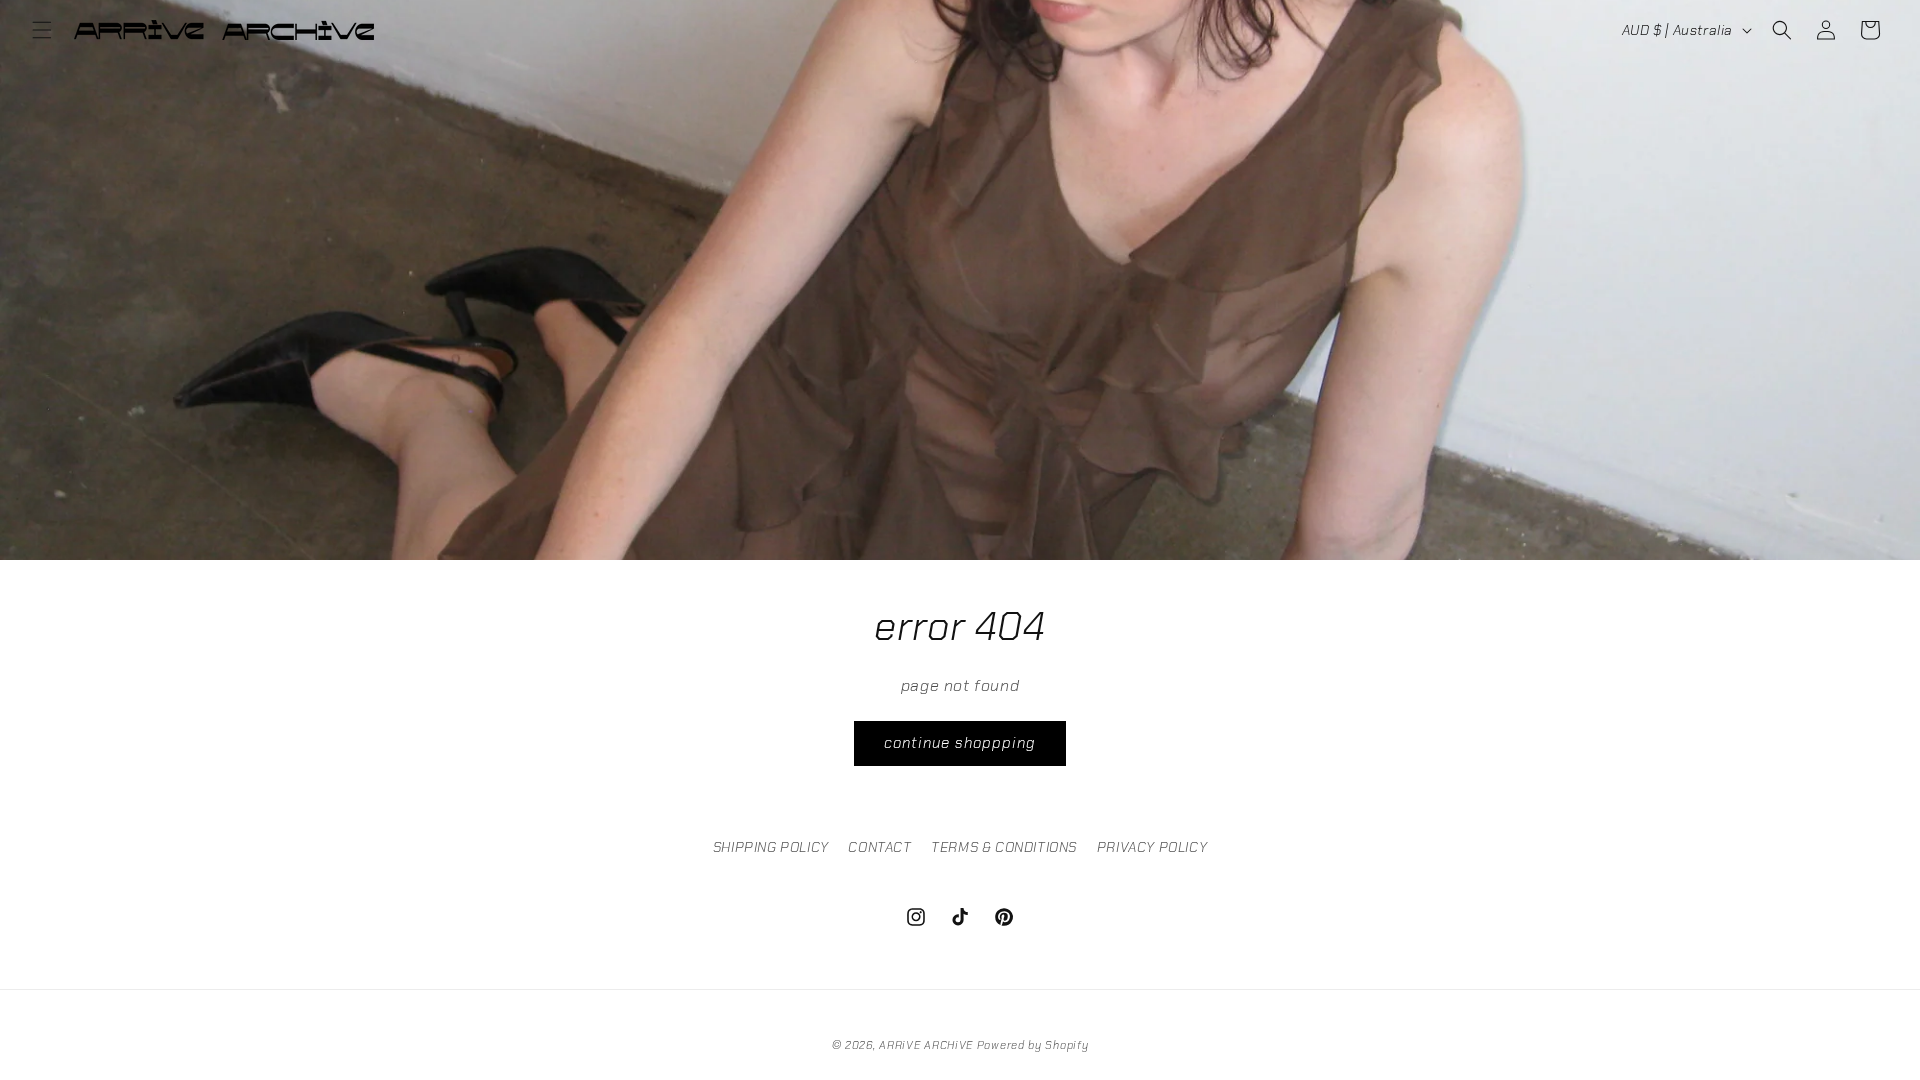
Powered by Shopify (1033, 1045)
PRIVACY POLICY (1152, 847)
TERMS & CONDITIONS (1004, 847)
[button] (42, 30)
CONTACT (879, 847)
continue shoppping (960, 743)
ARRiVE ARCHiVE (926, 1045)
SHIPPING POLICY (771, 847)
